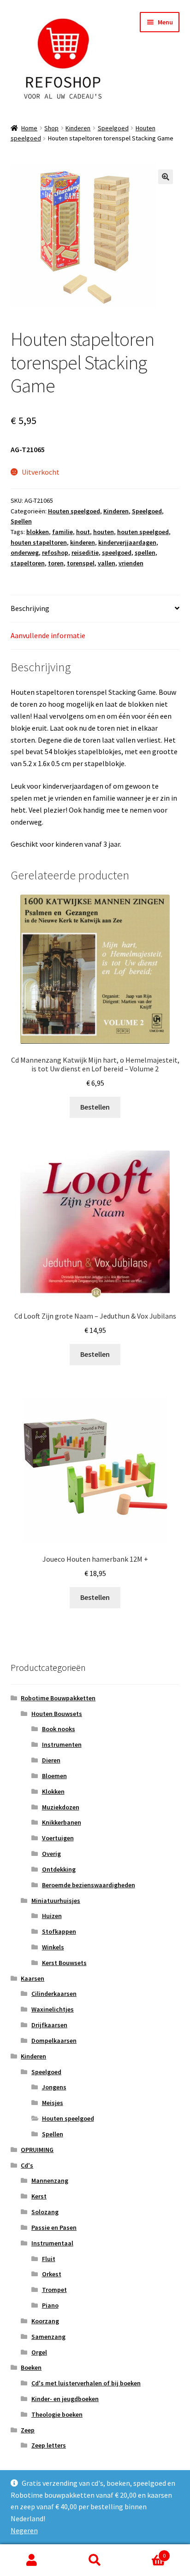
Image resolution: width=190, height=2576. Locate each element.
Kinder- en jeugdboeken (65, 2399)
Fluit (49, 2259)
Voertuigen (58, 1838)
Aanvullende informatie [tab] (48, 635)
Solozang (45, 2212)
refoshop (55, 552)
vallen (107, 563)
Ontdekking (59, 1869)
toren (56, 563)
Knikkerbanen (62, 1822)
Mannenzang (50, 2181)
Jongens (54, 2087)
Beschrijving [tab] (30, 608)
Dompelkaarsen (54, 2041)
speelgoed (117, 552)
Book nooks (59, 1729)
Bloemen (54, 1776)
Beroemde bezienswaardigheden (89, 1885)
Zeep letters (49, 2445)
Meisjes (53, 2103)
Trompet (54, 2290)
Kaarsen (33, 1978)
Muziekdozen (61, 1807)
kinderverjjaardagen (127, 542)
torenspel (81, 563)
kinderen (83, 542)
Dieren (51, 1760)
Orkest (52, 2274)
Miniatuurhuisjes (56, 1901)
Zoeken (95, 2560)
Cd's (27, 2165)
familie (62, 532)
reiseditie (85, 552)
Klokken (53, 1791)
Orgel (39, 2352)
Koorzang (45, 2321)
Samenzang (48, 2337)
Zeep (28, 2430)
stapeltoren (28, 563)
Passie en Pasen (54, 2227)
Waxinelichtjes (53, 2009)
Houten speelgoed (74, 511)
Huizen (52, 1916)
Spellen (21, 521)
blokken (38, 532)
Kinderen (78, 128)
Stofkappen (59, 1931)
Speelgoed (113, 128)
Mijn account (32, 2560)
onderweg (25, 552)
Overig (51, 1854)
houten (104, 532)
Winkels (53, 1947)
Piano (50, 2305)
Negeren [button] (24, 2530)
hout (83, 532)
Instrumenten (62, 1744)
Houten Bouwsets (57, 1714)
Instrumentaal (52, 2243)
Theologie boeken (57, 2414)
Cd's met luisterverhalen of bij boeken (86, 2383)
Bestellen (95, 1107)
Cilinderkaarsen (54, 1994)
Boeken (31, 2367)
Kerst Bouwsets (64, 1963)
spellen (145, 552)
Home (29, 128)
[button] (166, 177)
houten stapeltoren (39, 542)
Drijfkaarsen (49, 2025)
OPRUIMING (37, 2150)
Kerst (39, 2196)
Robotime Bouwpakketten (58, 1698)
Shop (51, 128)
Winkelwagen (146, 2552)
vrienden (131, 563)
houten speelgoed (143, 532)
